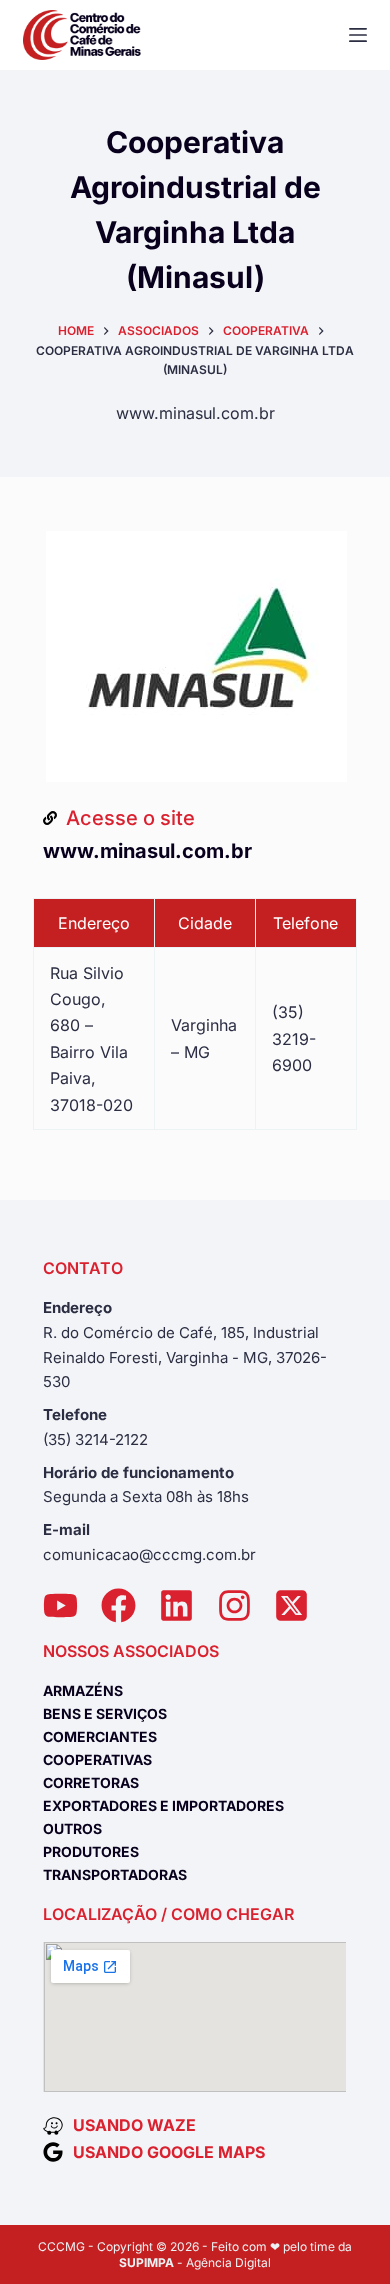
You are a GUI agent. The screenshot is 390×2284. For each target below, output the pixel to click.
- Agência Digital (195, 2262)
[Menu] (358, 35)
